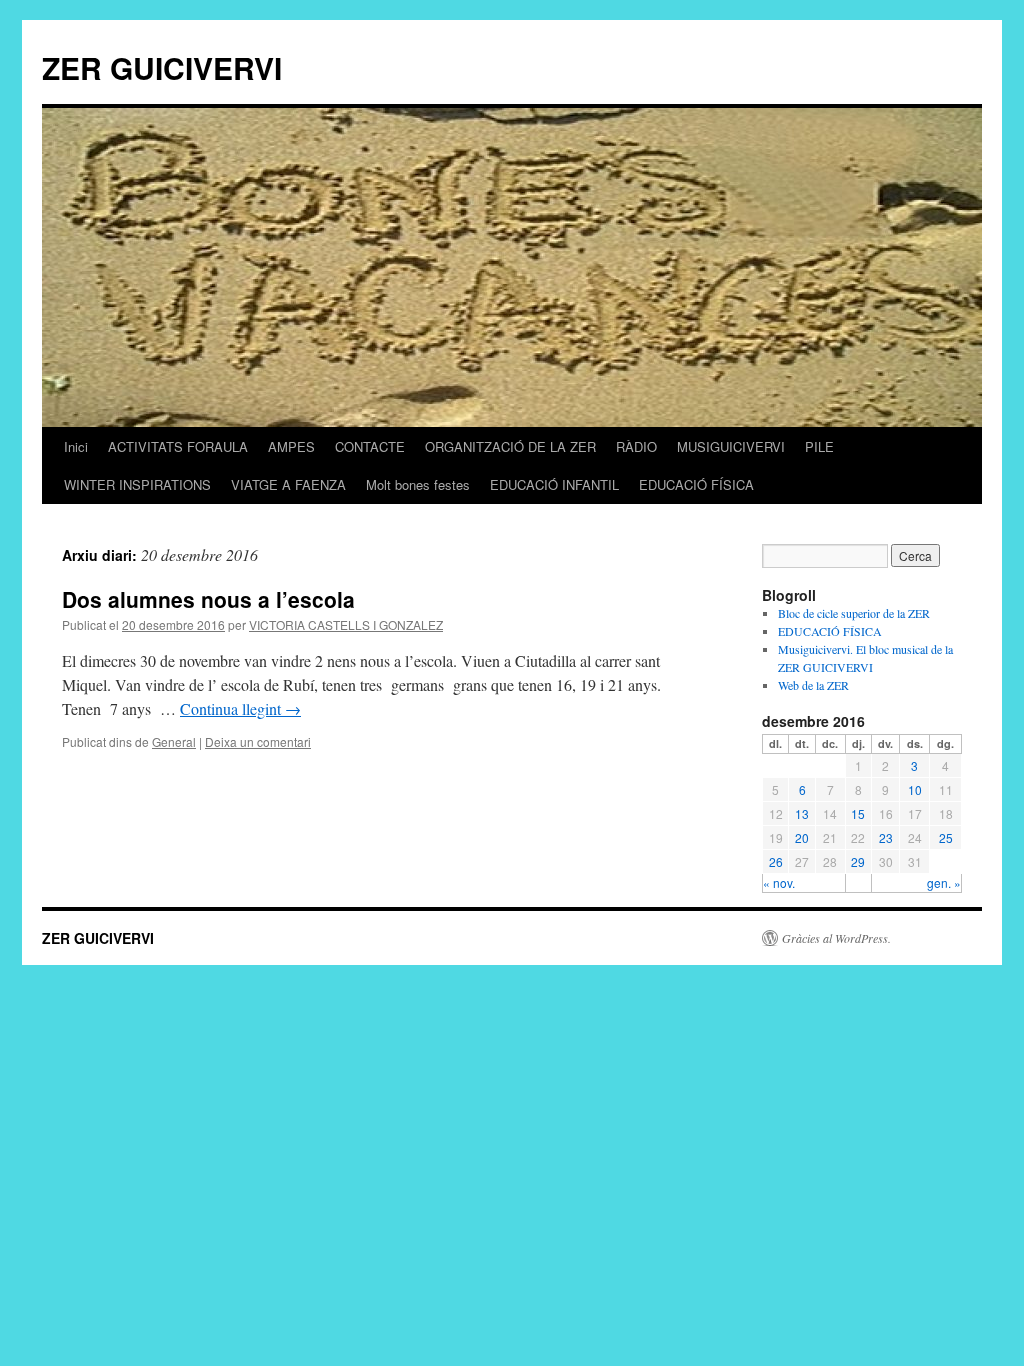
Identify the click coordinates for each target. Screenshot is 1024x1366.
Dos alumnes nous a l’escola (208, 599)
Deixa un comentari (258, 741)
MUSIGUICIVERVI (731, 446)
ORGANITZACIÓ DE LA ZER (510, 446)
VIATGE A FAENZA (288, 484)
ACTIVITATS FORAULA (178, 446)
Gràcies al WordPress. (836, 938)
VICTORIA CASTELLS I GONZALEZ (346, 624)
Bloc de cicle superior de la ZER (854, 613)
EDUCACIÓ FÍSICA (696, 484)
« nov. (779, 882)
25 (946, 837)
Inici (76, 446)
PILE (819, 446)
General (174, 741)
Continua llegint (240, 708)
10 (915, 789)
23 (886, 837)
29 (858, 861)
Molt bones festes (418, 484)
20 (802, 837)
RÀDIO (636, 446)
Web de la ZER (813, 685)
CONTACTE (370, 446)
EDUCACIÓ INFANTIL (554, 484)
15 (858, 813)
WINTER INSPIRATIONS (137, 484)
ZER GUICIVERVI (162, 67)
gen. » (944, 882)
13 (802, 813)
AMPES (291, 446)
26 (776, 861)
